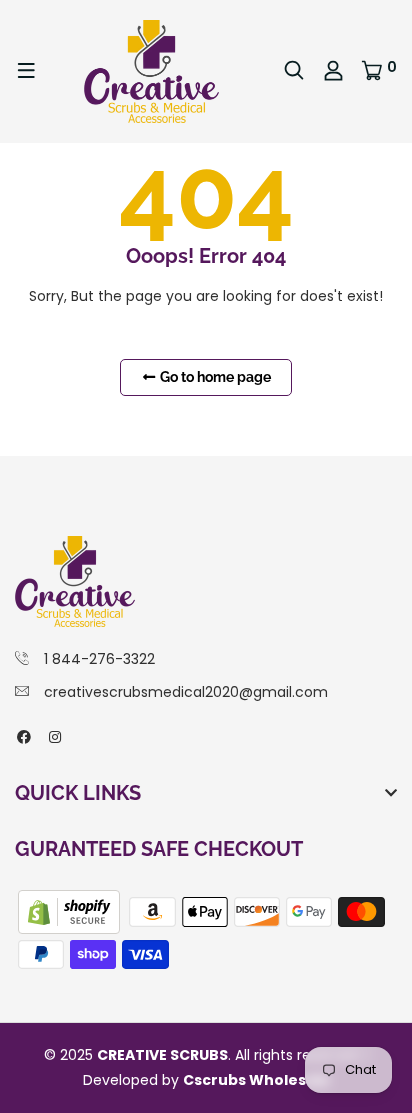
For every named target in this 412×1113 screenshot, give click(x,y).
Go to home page (214, 377)
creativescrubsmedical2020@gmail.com (186, 692)
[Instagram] (55, 737)
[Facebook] (24, 737)
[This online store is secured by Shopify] (71, 911)
